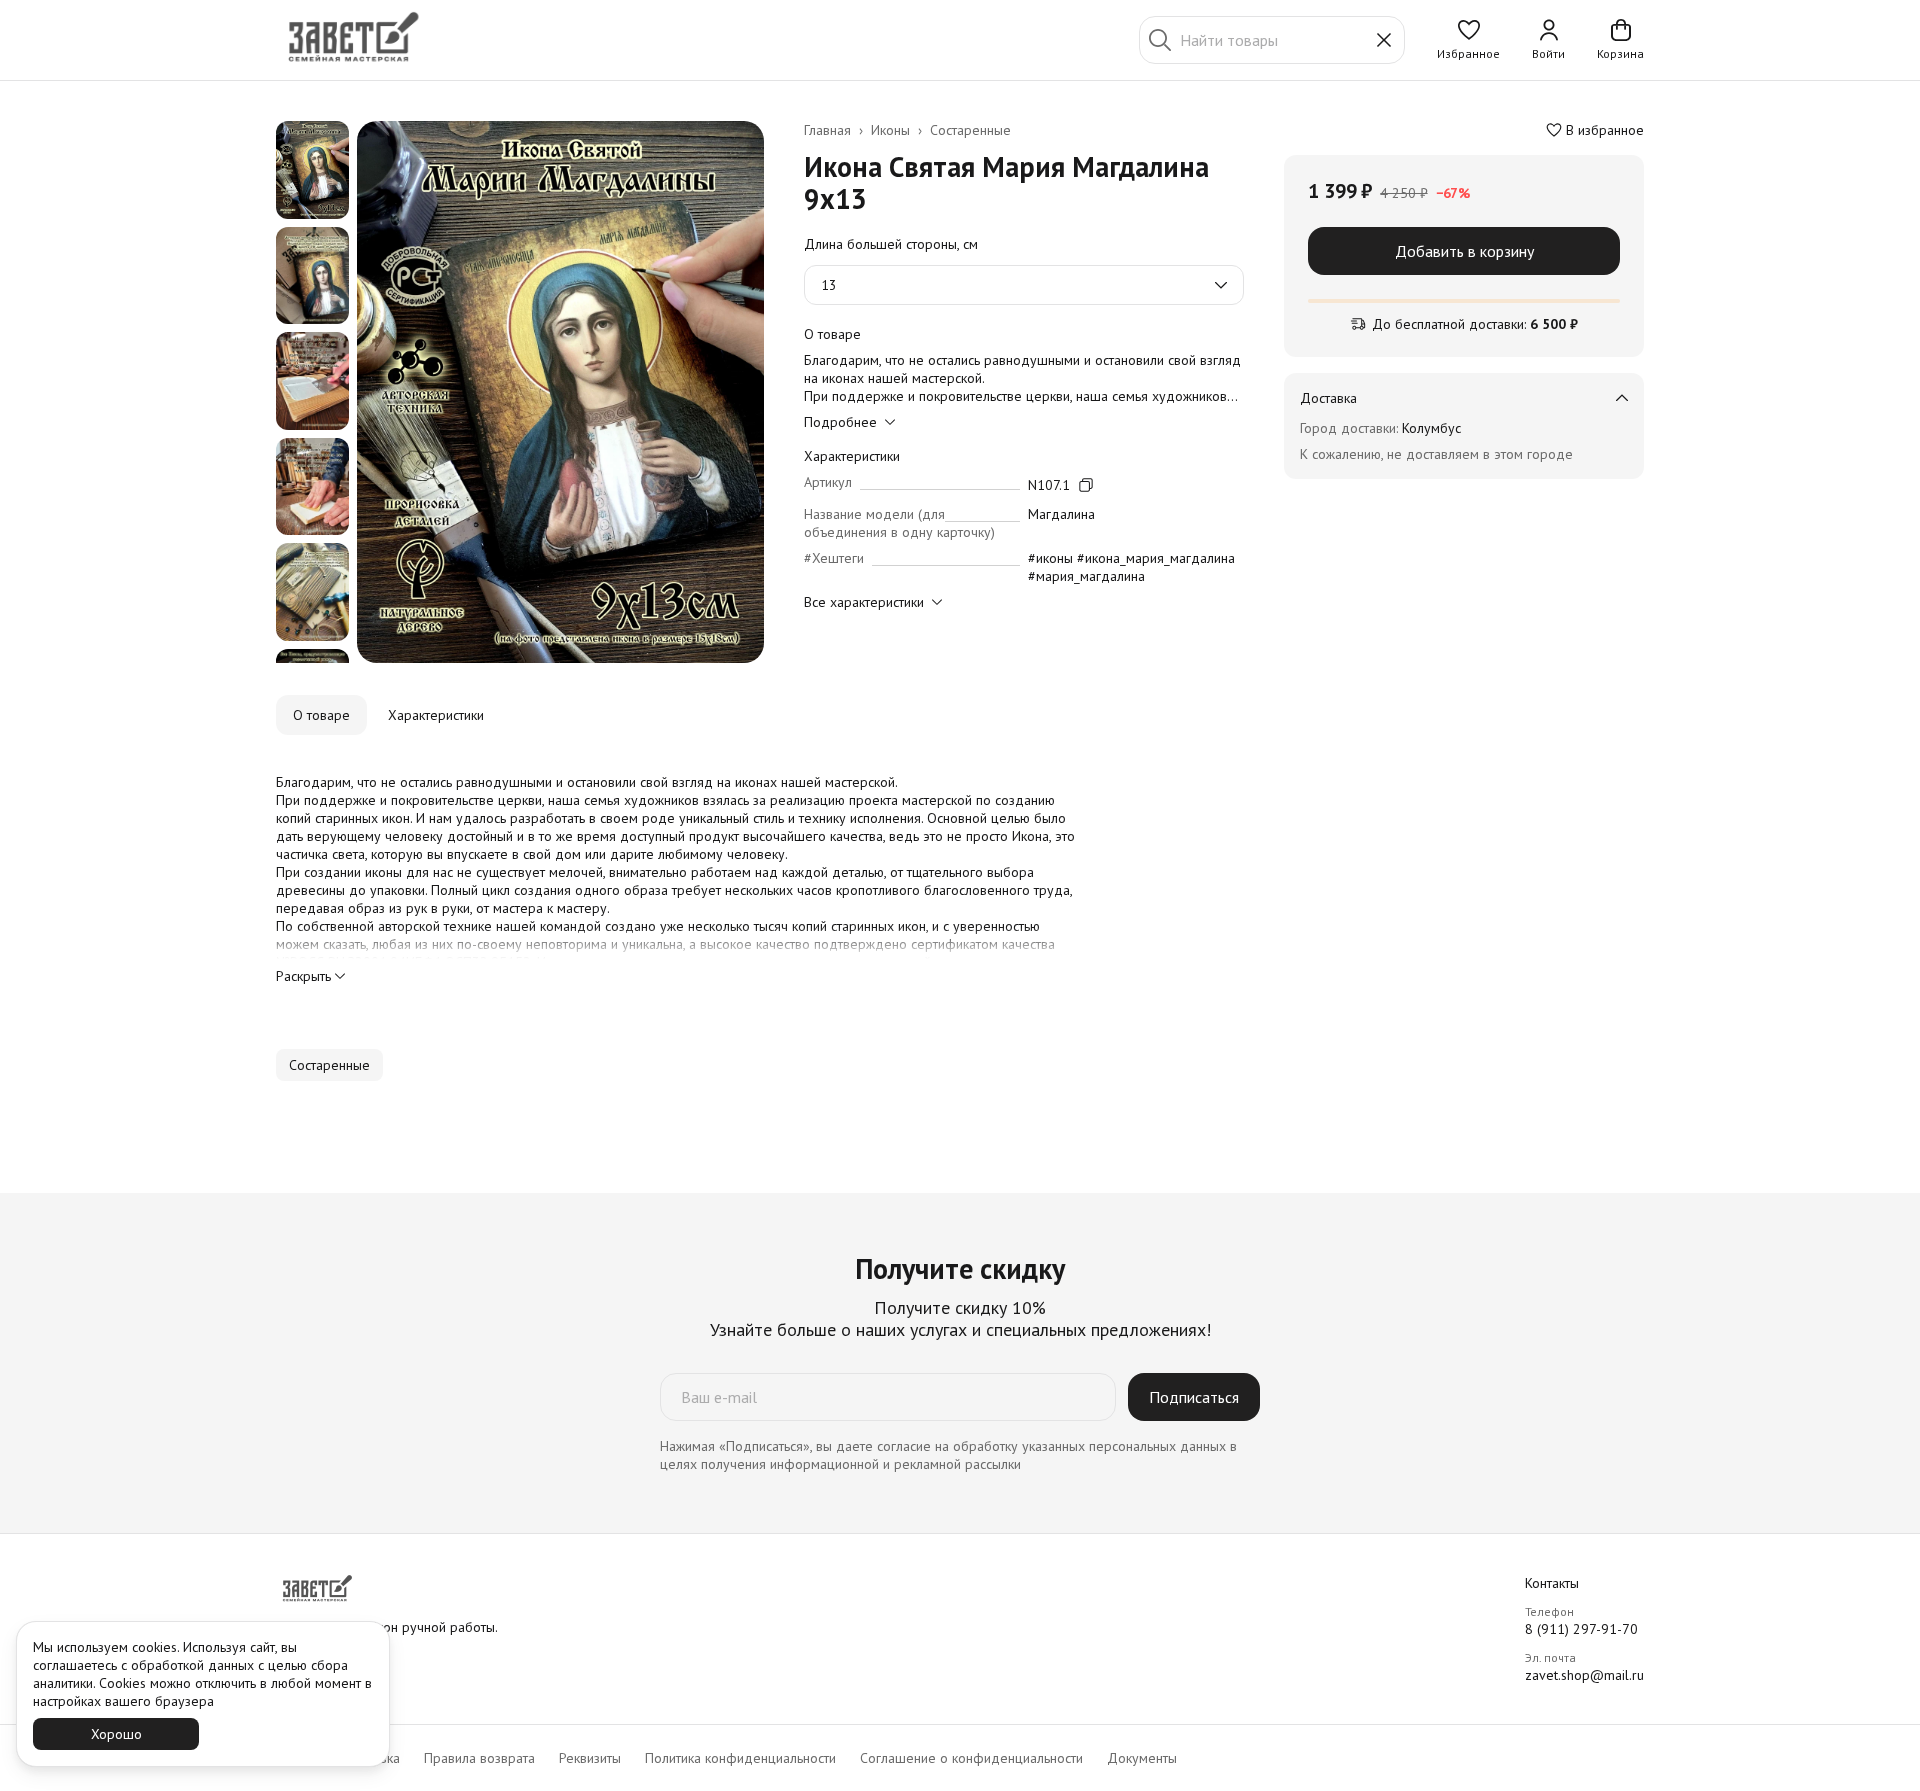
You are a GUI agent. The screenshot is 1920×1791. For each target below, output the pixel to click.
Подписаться (1194, 1397)
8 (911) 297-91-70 (1581, 1629)
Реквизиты (590, 1758)
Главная (827, 130)
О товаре (321, 715)
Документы (1142, 1758)
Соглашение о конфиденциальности (971, 1758)
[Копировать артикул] (1086, 485)
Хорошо (116, 1734)
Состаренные (970, 130)
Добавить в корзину (1464, 251)
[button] (1468, 40)
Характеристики (436, 715)
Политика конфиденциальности (740, 1758)
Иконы (890, 130)
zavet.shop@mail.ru (1584, 1675)
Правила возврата (479, 1758)
